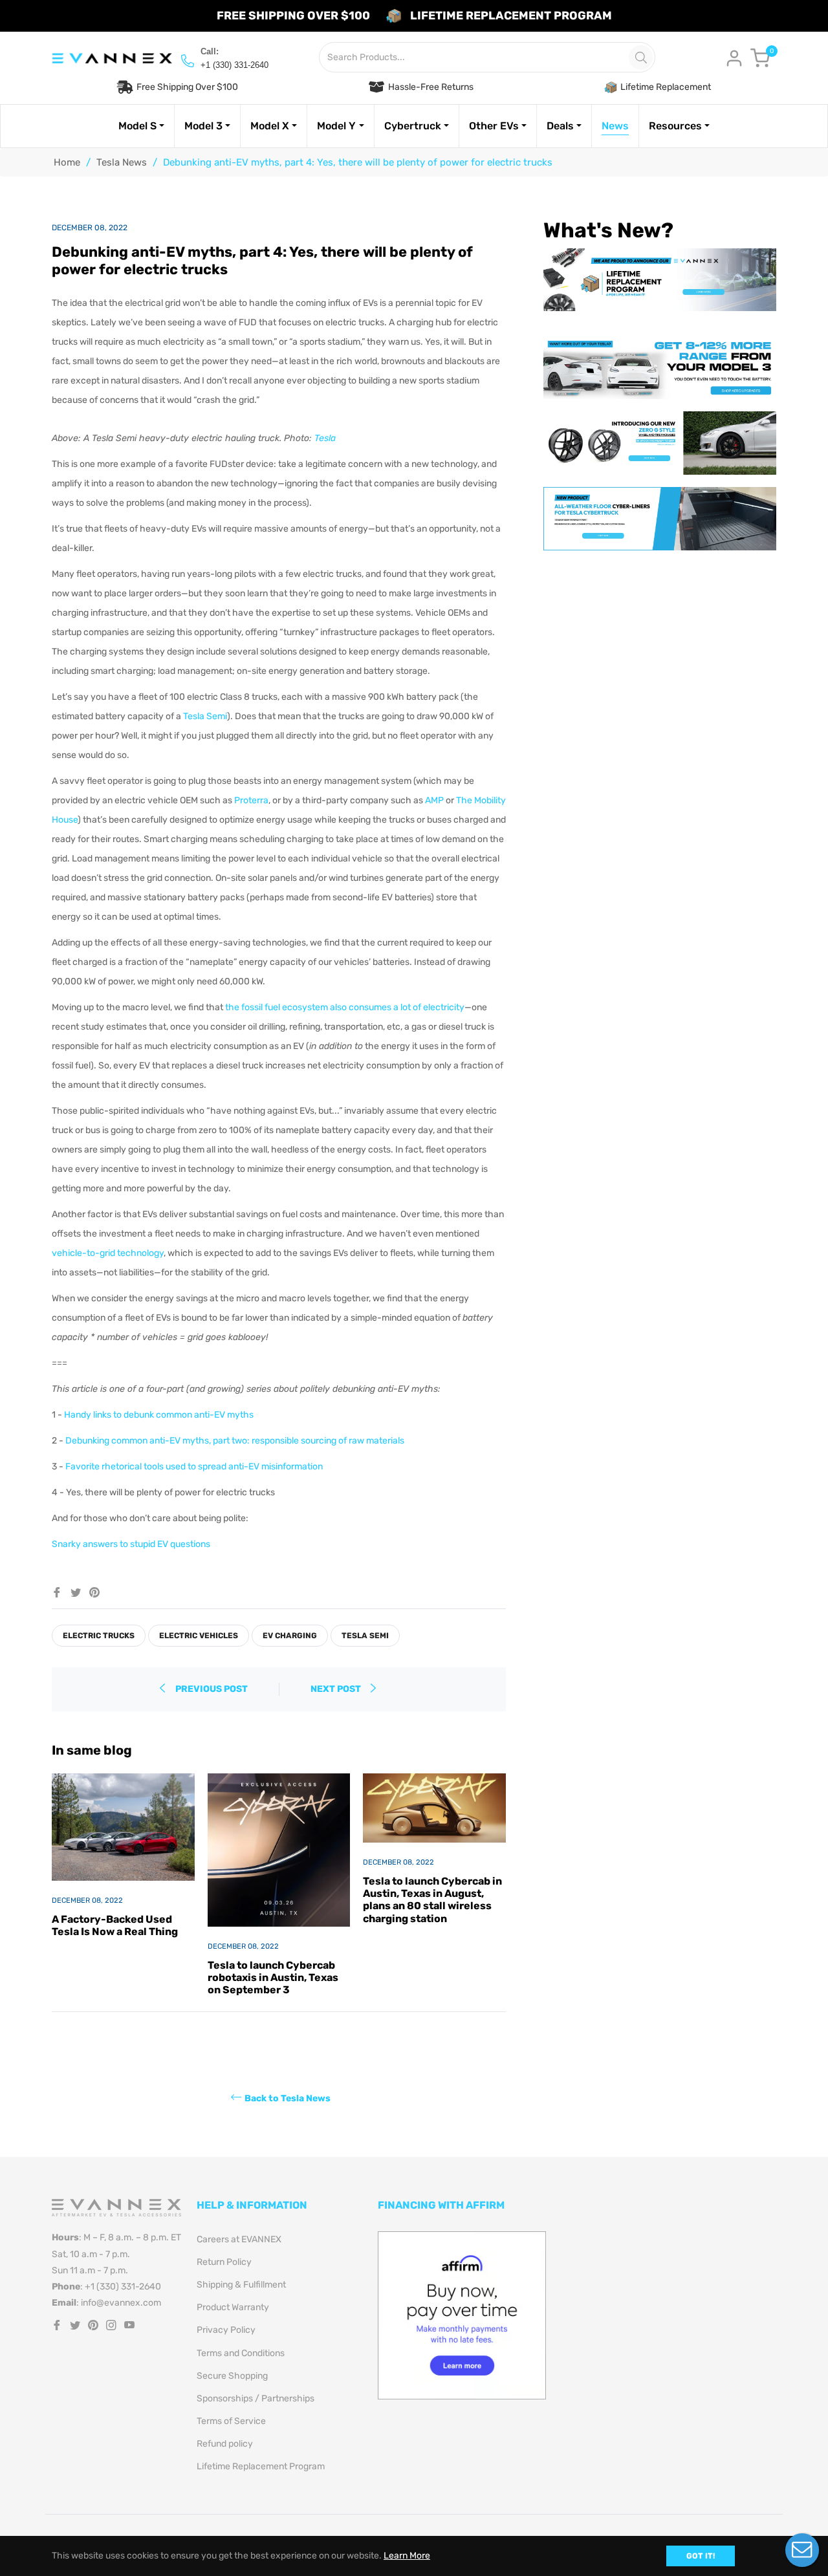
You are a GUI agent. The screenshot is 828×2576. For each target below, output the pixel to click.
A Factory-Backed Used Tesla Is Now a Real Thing (115, 1925)
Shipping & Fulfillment (241, 2285)
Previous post (212, 1689)
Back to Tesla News (288, 2098)
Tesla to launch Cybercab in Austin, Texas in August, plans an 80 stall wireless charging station (432, 1900)
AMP (434, 800)
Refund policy (225, 2444)
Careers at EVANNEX (239, 2239)
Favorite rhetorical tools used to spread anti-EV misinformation (194, 1467)
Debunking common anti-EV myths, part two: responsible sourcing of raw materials (235, 1441)
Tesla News (122, 162)
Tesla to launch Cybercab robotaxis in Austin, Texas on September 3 (273, 1977)
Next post (337, 1689)
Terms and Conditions (241, 2353)
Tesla (325, 438)
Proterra (251, 800)
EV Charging (290, 1636)
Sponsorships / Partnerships (256, 2398)
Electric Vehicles (199, 1636)
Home (67, 162)
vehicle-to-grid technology (108, 1253)
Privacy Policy (226, 2330)
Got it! (701, 2556)
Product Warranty (233, 2307)
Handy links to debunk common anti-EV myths (159, 1415)
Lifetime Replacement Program (261, 2466)
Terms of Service (231, 2421)
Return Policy (224, 2262)
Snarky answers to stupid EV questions (131, 1544)
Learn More (407, 2556)
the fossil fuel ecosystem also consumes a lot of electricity (345, 1007)
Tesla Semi (205, 716)
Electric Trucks (99, 1636)
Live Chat (802, 2550)
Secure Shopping (232, 2376)
